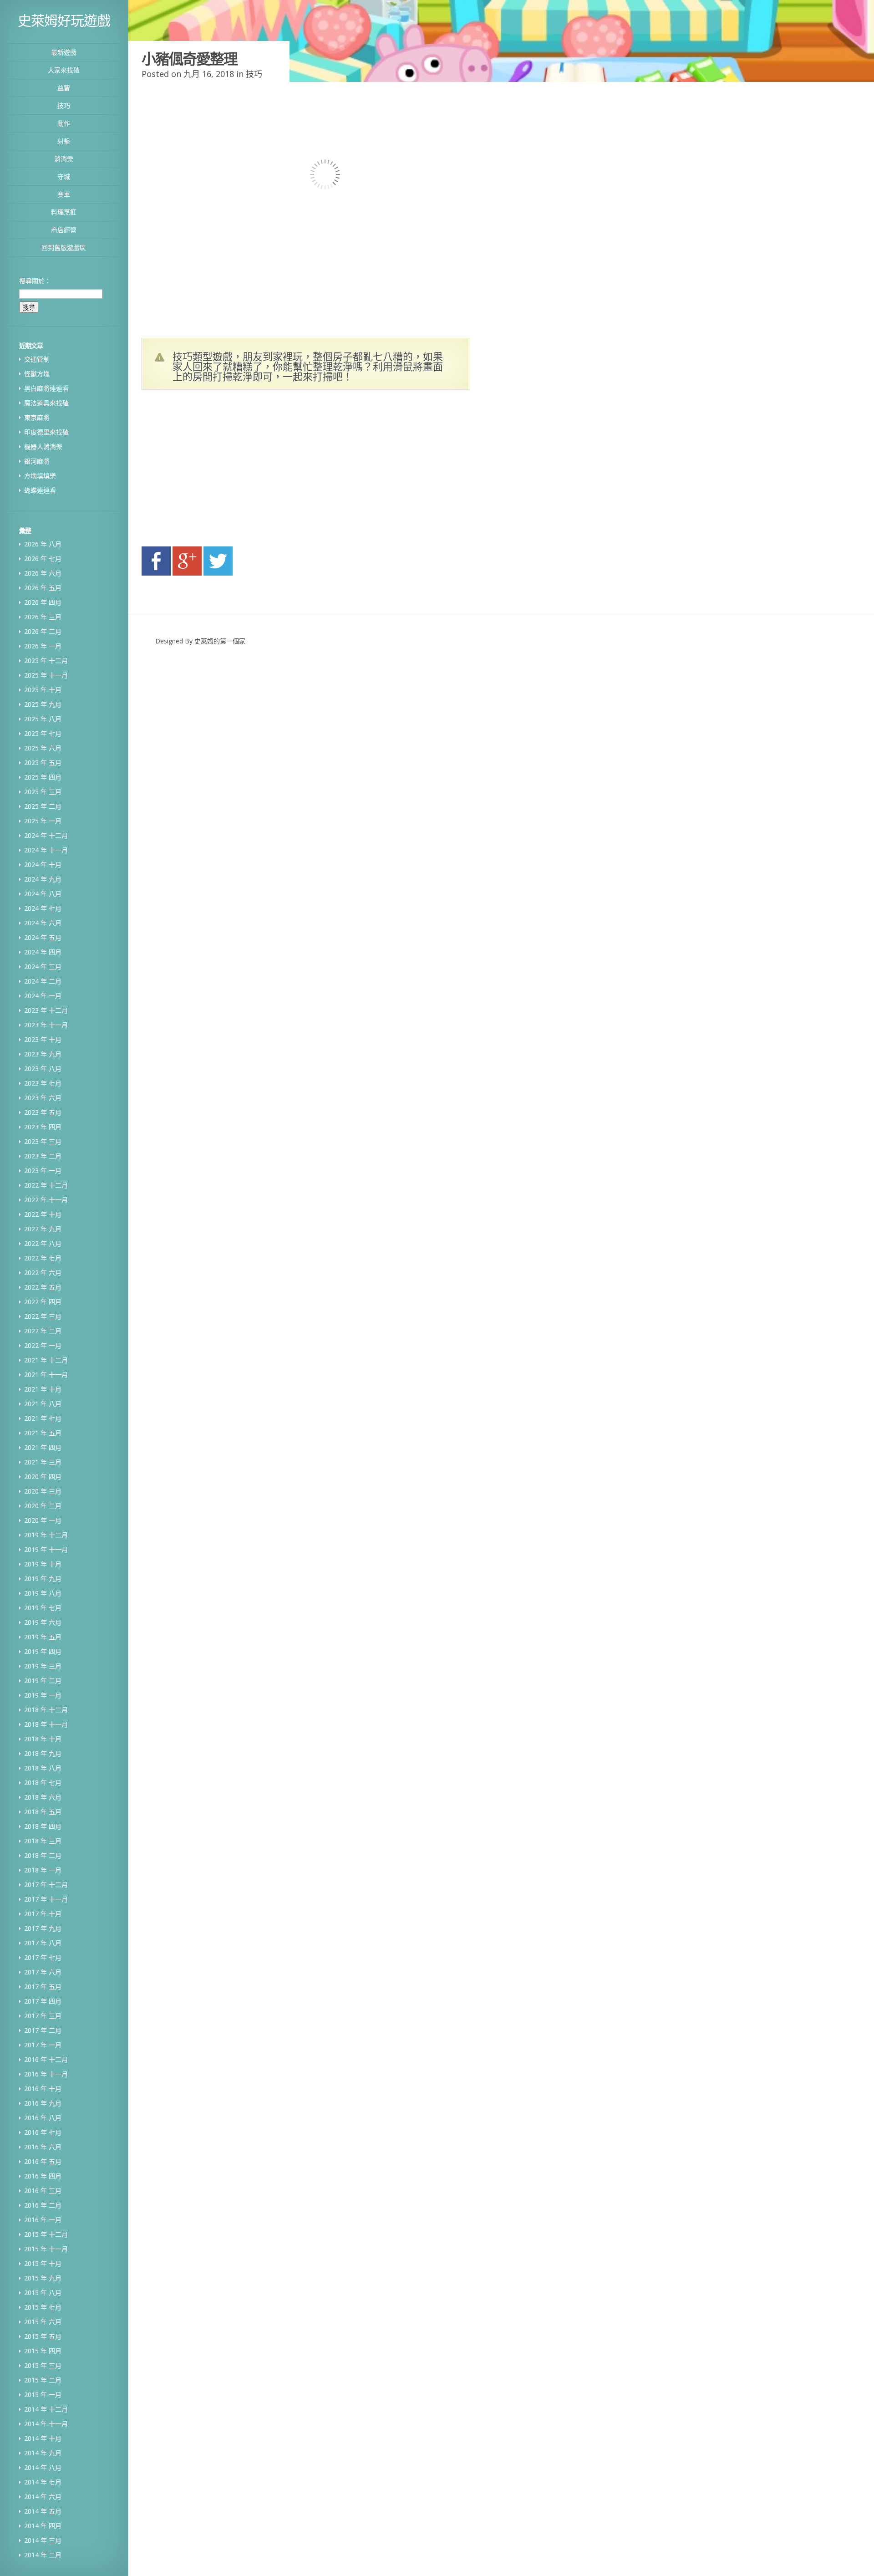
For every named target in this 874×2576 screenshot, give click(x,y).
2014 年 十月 (43, 2438)
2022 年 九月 (43, 1229)
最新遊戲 (64, 52)
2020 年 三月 (43, 1491)
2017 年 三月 (43, 2016)
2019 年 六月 (43, 1622)
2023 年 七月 (43, 1083)
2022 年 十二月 (46, 1185)
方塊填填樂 (40, 476)
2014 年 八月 (43, 2467)
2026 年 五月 (43, 588)
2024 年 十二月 (46, 835)
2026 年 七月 (43, 559)
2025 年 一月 (43, 821)
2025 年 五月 (43, 763)
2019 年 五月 (43, 1637)
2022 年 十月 (43, 1214)
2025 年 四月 (43, 777)
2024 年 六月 (43, 923)
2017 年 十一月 (46, 1899)
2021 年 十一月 (46, 1375)
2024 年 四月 (43, 952)
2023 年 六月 (43, 1098)
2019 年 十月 (43, 1564)
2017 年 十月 (43, 1914)
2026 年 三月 (43, 617)
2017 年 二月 (43, 2030)
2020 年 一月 (43, 1520)
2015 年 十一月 (46, 2249)
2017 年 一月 (43, 2045)
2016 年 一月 (43, 2220)
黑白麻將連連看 (46, 388)
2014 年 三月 (43, 2540)
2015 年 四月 (43, 2351)
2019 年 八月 (43, 1593)
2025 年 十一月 (46, 675)
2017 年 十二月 (46, 1885)
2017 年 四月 (43, 2001)
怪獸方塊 (37, 374)
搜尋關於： (35, 281)
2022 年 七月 (43, 1258)
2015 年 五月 (43, 2336)
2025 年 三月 (43, 792)
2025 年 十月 (43, 690)
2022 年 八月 (43, 1243)
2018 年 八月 (43, 1768)
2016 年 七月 (43, 2132)
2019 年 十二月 (46, 1535)
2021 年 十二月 (46, 1360)
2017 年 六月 (43, 1972)
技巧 (64, 105)
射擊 (64, 141)
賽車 (64, 194)
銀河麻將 (37, 461)
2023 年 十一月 (46, 1025)
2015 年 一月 (43, 2395)
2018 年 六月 (43, 1797)
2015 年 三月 (43, 2365)
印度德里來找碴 (46, 432)
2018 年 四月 (43, 1826)
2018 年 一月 (43, 1870)
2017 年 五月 (43, 1987)
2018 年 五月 (43, 1812)
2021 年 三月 (43, 1462)
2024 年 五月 (43, 937)
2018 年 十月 (43, 1739)
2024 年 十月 (43, 865)
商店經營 (64, 230)
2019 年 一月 (43, 1695)
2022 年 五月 (43, 1287)
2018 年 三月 (43, 1841)
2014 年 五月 (43, 2511)
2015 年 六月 (43, 2322)
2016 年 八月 (43, 2118)
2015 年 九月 (43, 2278)
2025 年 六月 (43, 748)
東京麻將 (37, 417)
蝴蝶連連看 (40, 490)
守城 (64, 176)
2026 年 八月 (43, 544)
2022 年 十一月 (46, 1200)
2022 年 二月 (43, 1331)
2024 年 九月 (43, 879)
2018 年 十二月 (46, 1710)
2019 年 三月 (43, 1666)
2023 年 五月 (43, 1112)
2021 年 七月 (43, 1418)
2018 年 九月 (43, 1753)
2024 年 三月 (43, 967)
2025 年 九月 (43, 704)
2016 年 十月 (43, 2089)
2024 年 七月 (43, 908)
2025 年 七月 (43, 733)
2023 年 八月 (43, 1069)
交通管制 (37, 359)
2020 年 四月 (43, 1477)
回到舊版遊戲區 (64, 247)
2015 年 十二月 (46, 2234)
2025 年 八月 (43, 719)
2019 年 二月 (43, 1681)
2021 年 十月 (43, 1389)
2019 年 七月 (43, 1608)
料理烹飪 (64, 212)
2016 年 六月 (43, 2147)
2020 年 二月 (43, 1506)
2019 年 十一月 (46, 1549)
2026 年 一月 (43, 646)
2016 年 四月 (43, 2176)
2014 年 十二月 (46, 2409)
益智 (64, 88)
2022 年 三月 (43, 1316)
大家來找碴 (64, 70)
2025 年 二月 (43, 806)
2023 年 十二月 (46, 1010)
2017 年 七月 (43, 1957)
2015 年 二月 (43, 2380)
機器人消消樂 (43, 446)
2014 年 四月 (43, 2526)
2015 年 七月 (43, 2307)
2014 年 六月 (43, 2497)
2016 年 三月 (43, 2191)
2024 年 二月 (43, 981)
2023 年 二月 (43, 1156)
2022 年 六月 (43, 1273)
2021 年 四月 (43, 1447)
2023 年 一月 (43, 1171)
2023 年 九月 (43, 1054)
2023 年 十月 (43, 1039)
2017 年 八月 (43, 1943)
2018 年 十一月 (46, 1724)
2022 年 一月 (43, 1345)
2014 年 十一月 (46, 2424)
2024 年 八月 (43, 894)
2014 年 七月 (43, 2482)
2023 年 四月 (43, 1127)
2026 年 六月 (43, 573)
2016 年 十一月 (46, 2074)
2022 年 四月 (43, 1302)
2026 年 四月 (43, 602)
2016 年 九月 (43, 2103)
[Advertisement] (228, 471)
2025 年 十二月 (46, 661)
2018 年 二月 (43, 1855)
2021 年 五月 (43, 1433)
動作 (64, 123)
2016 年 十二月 (46, 2059)
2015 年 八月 (43, 2293)
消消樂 (64, 159)
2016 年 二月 (43, 2205)
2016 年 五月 (43, 2161)
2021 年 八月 (43, 1404)
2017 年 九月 (43, 1928)
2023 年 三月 (43, 1141)
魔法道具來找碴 (46, 403)
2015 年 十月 (43, 2263)
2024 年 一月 (43, 996)
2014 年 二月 (43, 2555)
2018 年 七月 (43, 1783)
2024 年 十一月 (46, 850)
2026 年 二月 (43, 631)
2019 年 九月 (43, 1579)
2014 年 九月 (43, 2453)
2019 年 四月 (43, 1651)
